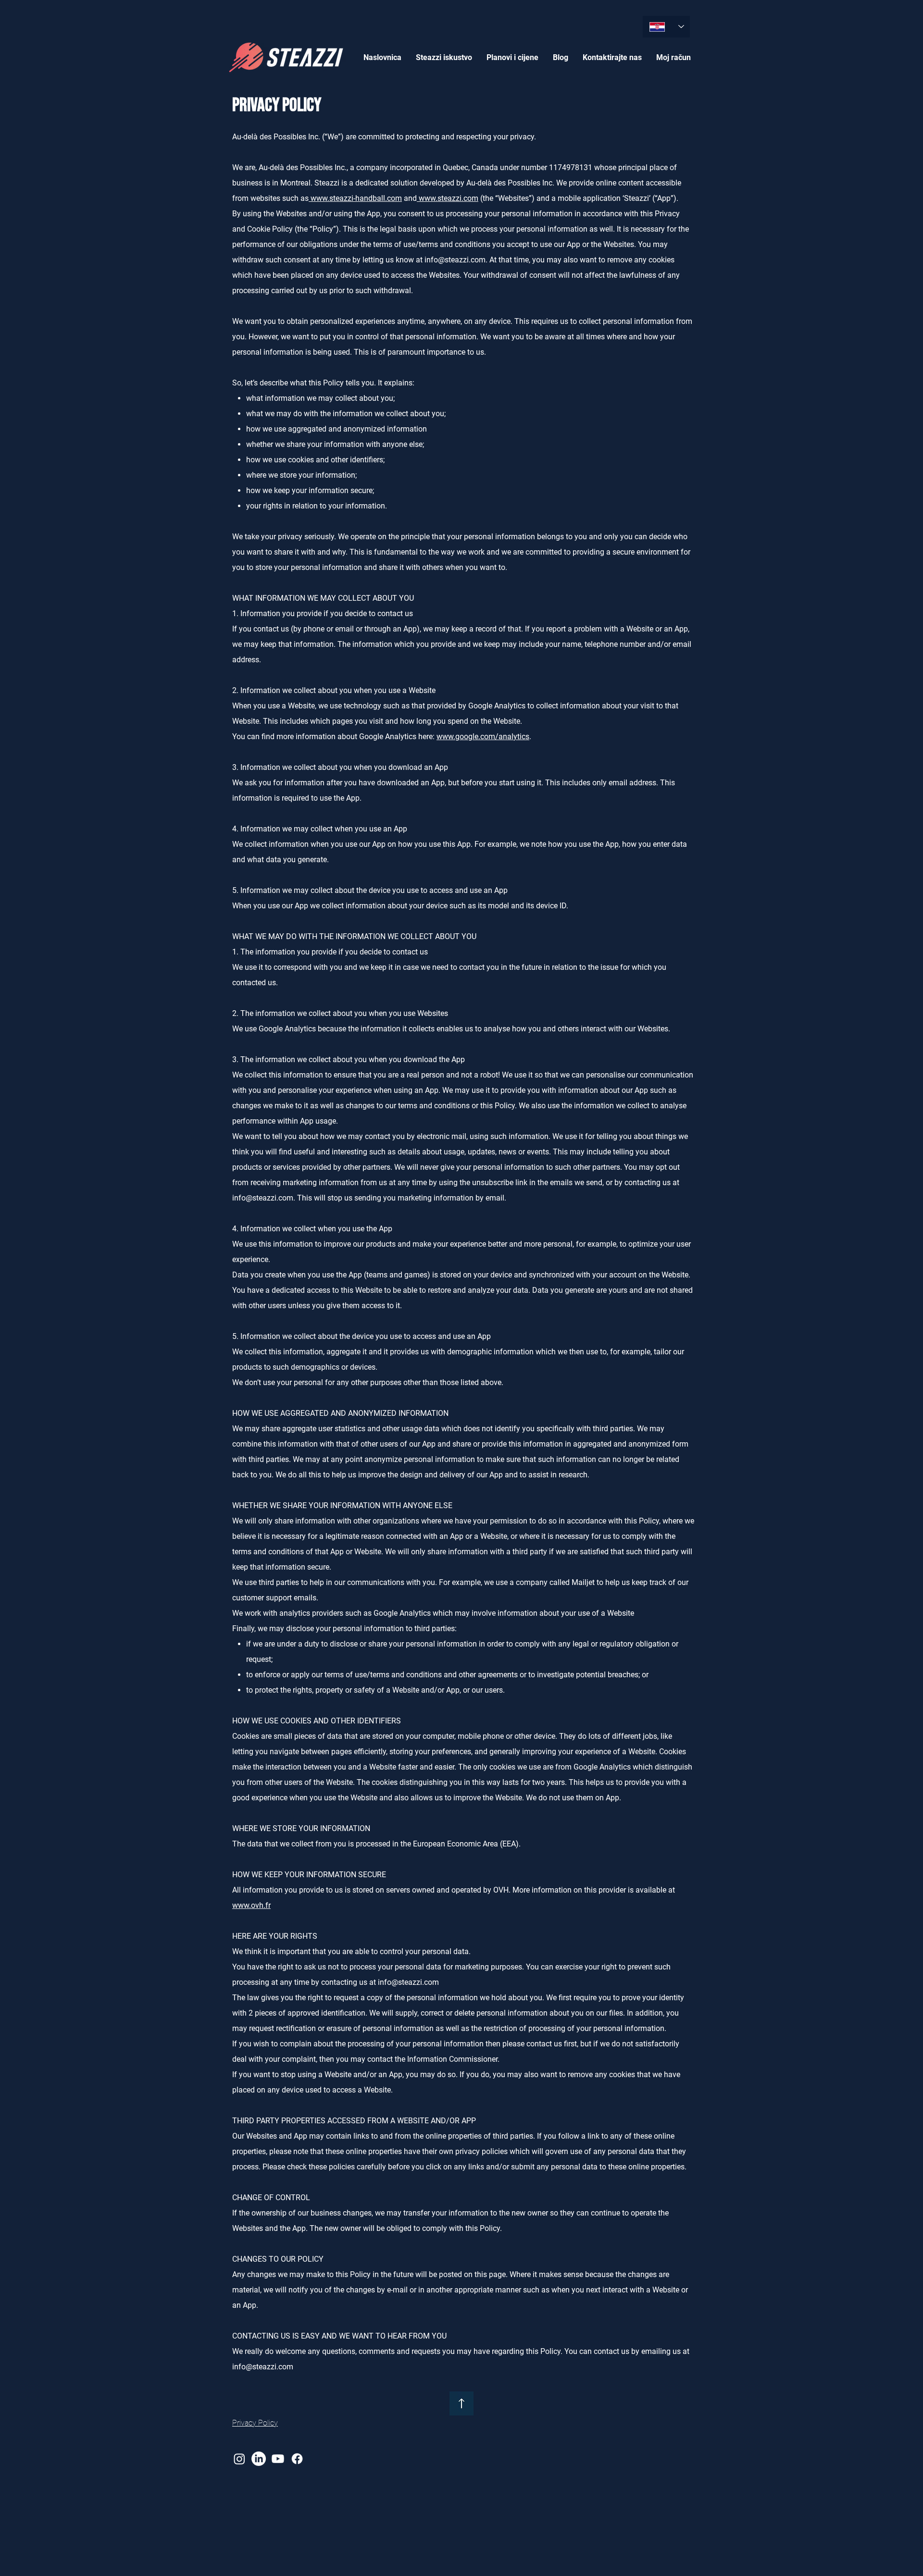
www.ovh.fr (251, 1905)
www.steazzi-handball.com (355, 198)
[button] (444, 57)
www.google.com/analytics (483, 737)
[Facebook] (297, 2459)
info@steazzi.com (455, 260)
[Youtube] (278, 2459)
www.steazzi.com (448, 198)
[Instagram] (239, 2459)
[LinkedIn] (259, 2459)
